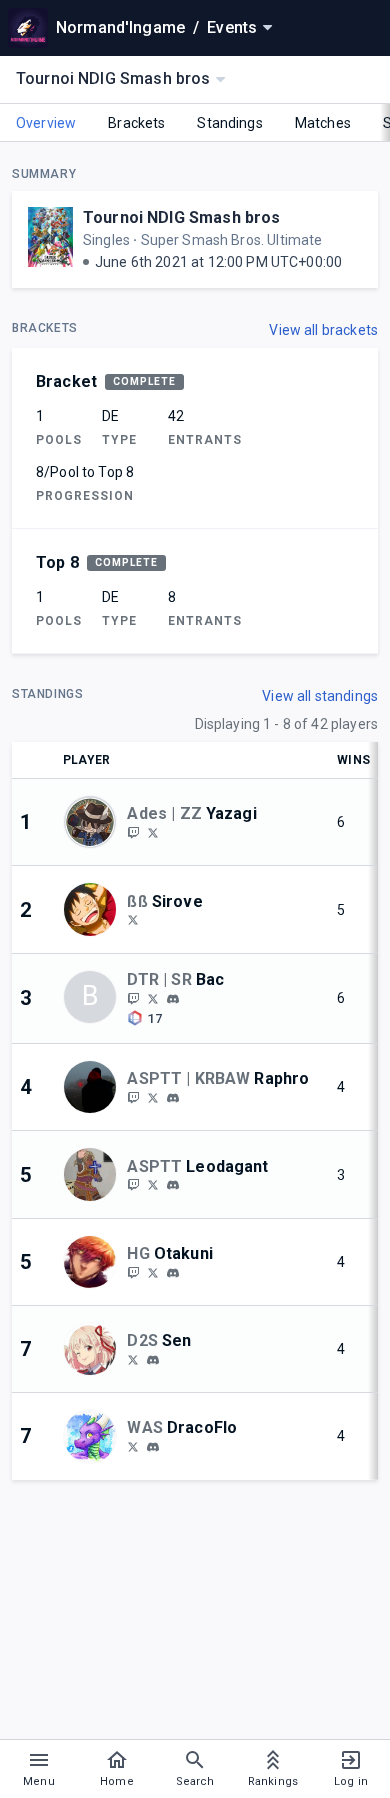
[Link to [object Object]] (95, 822)
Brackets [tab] (136, 123)
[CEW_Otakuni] (153, 1272)
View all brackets (323, 330)
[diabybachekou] (173, 999)
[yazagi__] (133, 832)
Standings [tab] (229, 123)
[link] (173, 998)
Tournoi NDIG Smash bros (181, 217)
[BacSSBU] (133, 998)
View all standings (320, 696)
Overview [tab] (46, 123)
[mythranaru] (153, 1360)
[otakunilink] (133, 1272)
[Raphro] (133, 1097)
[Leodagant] (133, 1185)
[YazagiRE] (153, 832)
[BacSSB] (153, 998)
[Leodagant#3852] (173, 1185)
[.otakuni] (173, 1273)
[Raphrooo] (153, 1097)
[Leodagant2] (153, 1185)
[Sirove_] (133, 920)
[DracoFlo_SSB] (133, 1446)
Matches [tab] (323, 123)
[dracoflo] (153, 1447)
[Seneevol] (133, 1359)
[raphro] (173, 1098)
